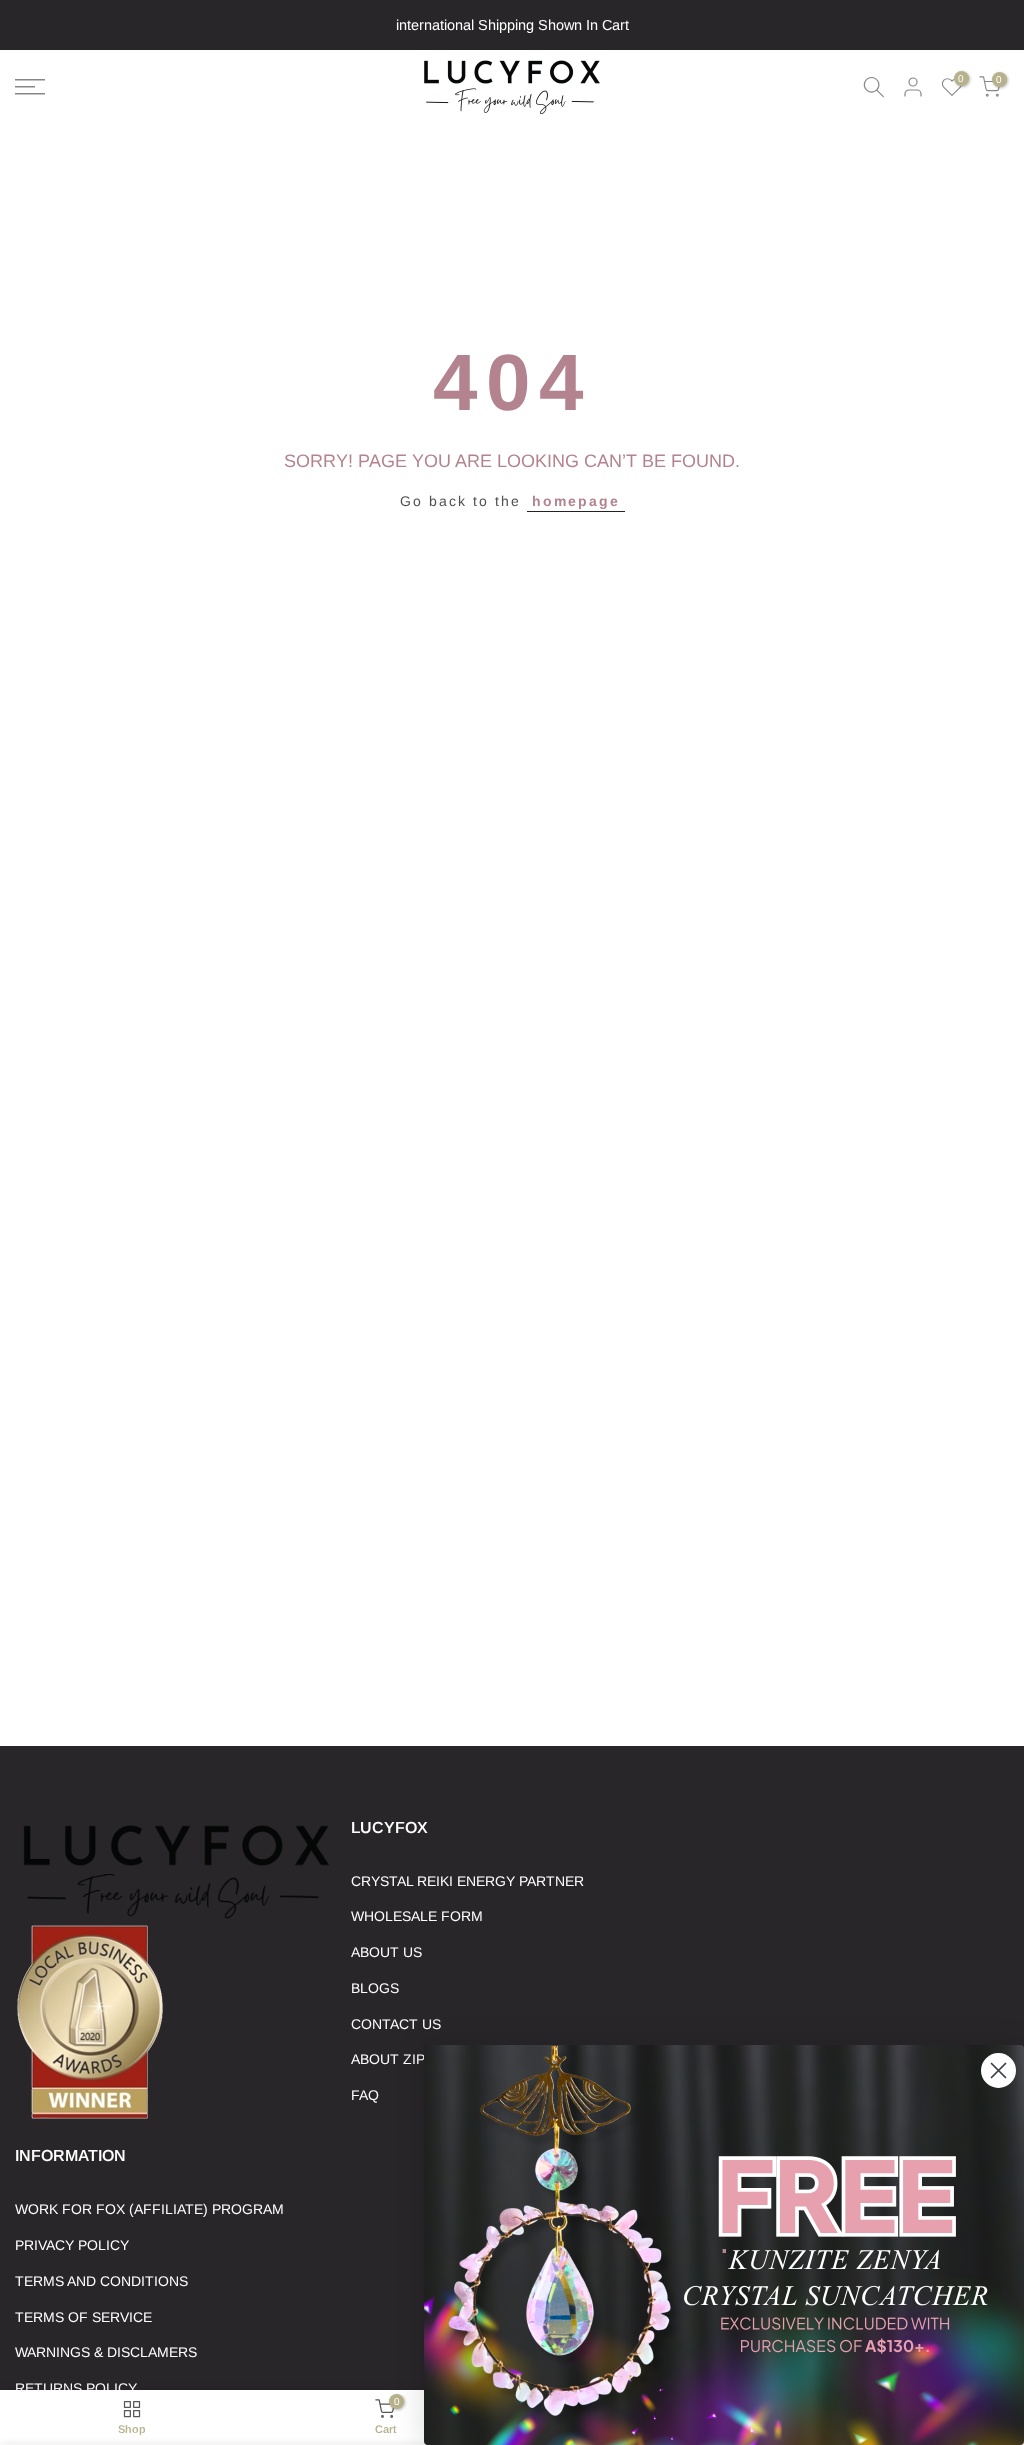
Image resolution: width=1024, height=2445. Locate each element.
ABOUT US (386, 1952)
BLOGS (375, 1988)
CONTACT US (396, 2024)
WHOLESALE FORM (417, 1916)
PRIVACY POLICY (72, 2245)
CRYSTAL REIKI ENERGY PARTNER (467, 1881)
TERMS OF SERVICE (83, 2317)
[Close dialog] (998, 2070)
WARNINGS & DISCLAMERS (106, 2352)
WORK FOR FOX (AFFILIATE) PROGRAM (149, 2209)
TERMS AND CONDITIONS (101, 2281)
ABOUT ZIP (388, 2059)
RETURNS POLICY (76, 2388)
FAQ (365, 2095)
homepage (576, 501)
